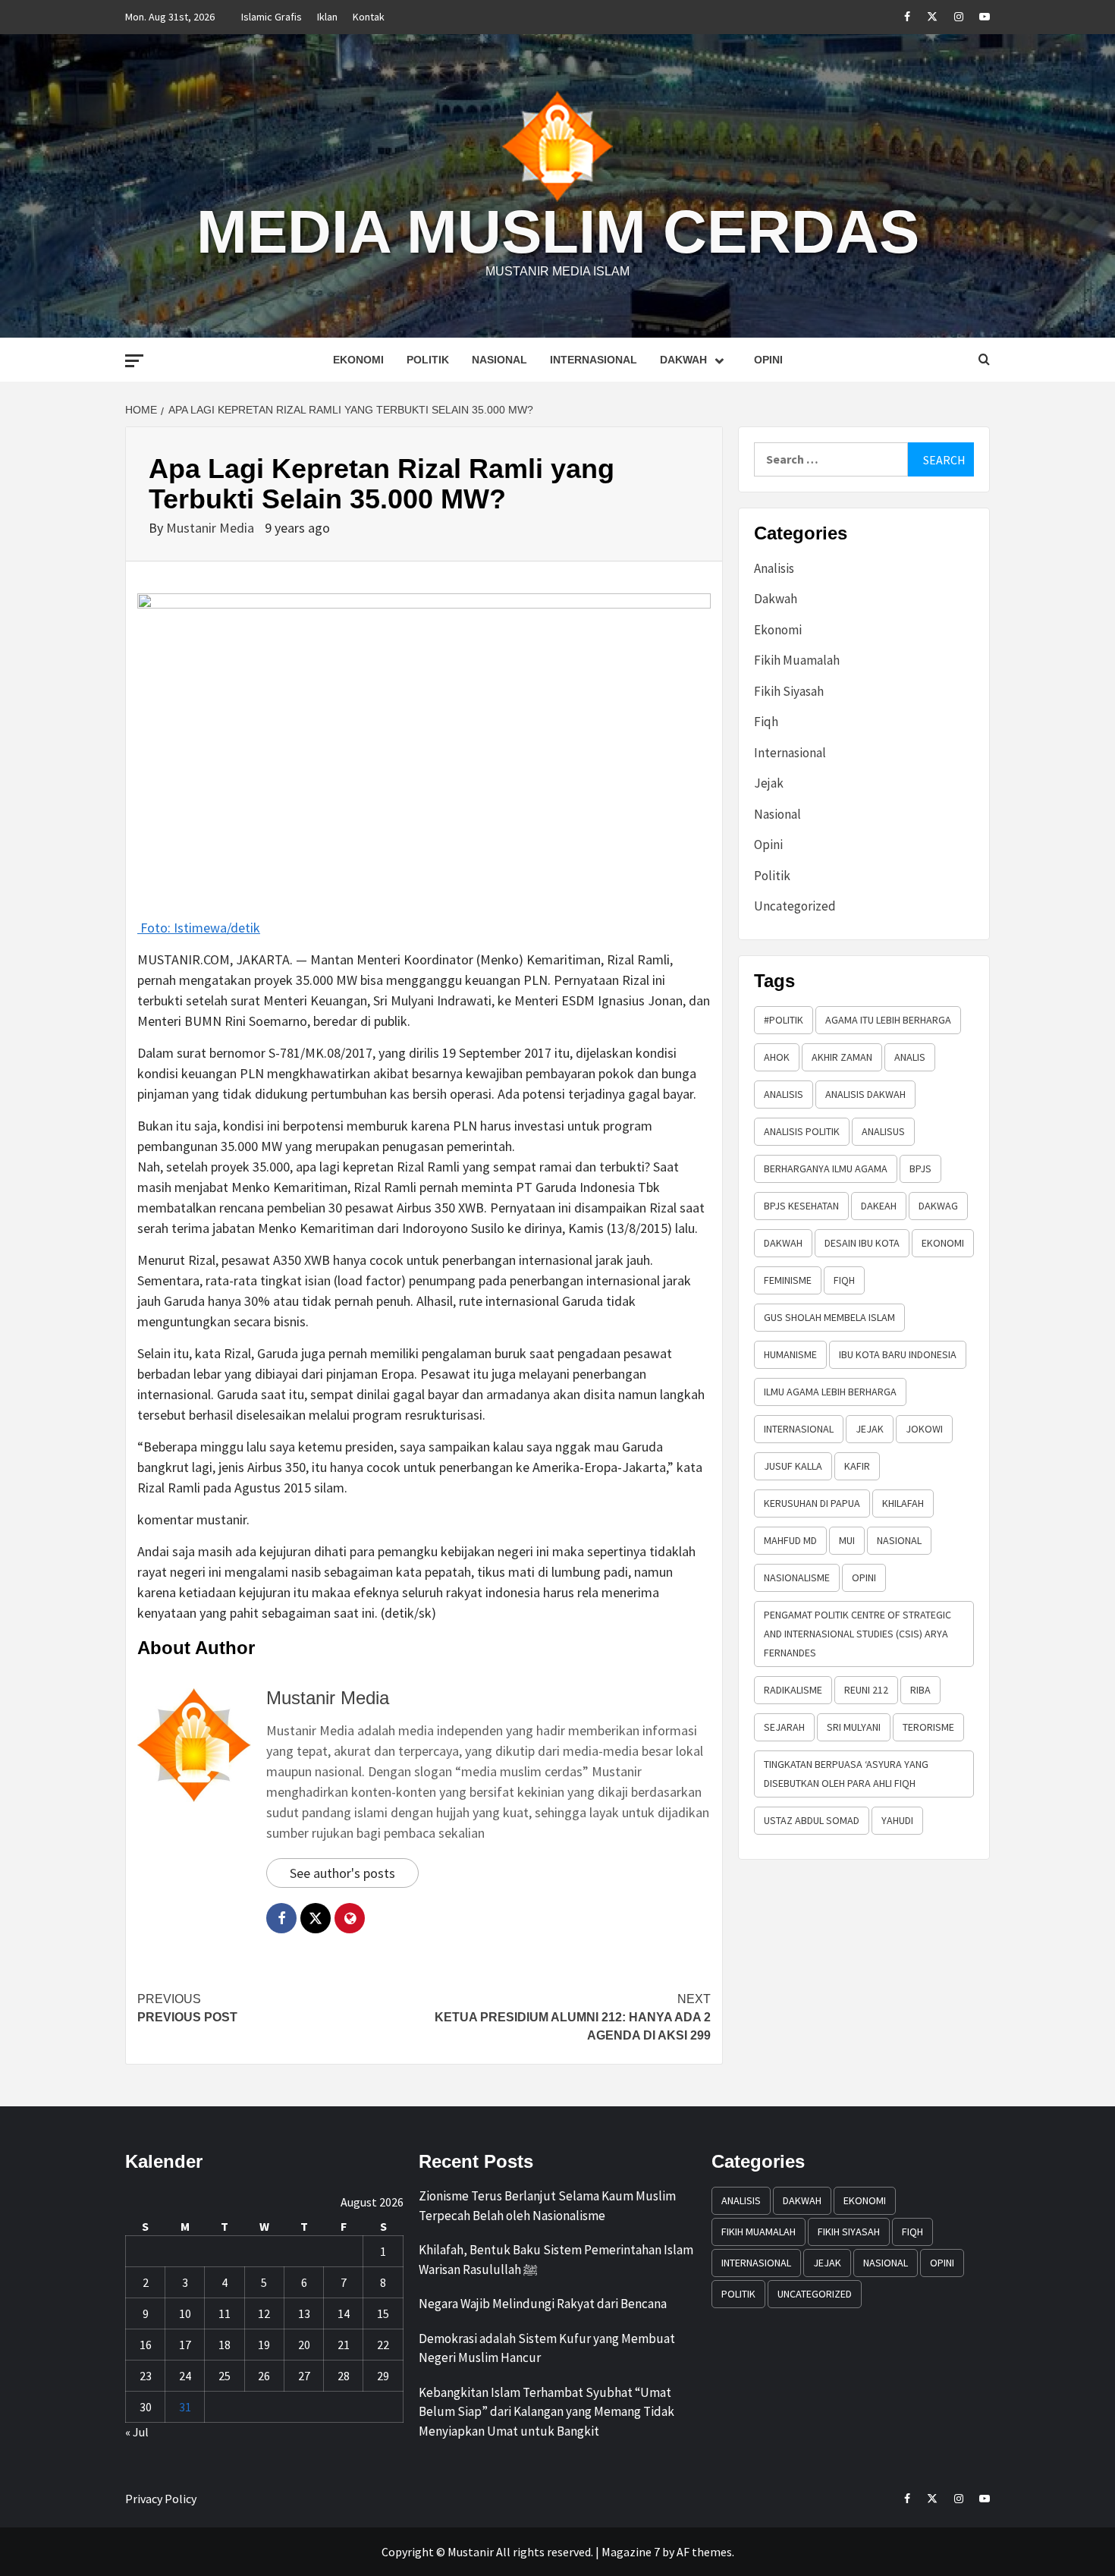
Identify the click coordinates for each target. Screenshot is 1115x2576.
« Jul (137, 2432)
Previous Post (187, 2008)
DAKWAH (783, 1243)
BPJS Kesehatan (801, 1206)
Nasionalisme (797, 1577)
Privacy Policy (161, 2499)
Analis (910, 1057)
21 (344, 2345)
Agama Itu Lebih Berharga (888, 1020)
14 (344, 2313)
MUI (847, 1540)
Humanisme (790, 1354)
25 (225, 2376)
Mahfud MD (790, 1540)
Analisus (883, 1131)
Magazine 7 (631, 2552)
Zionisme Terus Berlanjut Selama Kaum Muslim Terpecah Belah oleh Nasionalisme (547, 2206)
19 (264, 2345)
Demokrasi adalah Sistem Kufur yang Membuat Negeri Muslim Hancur (547, 2348)
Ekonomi (358, 360)
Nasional (499, 360)
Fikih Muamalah (797, 660)
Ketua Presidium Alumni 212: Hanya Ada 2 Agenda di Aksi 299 (573, 2017)
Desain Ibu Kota (862, 1243)
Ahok (777, 1057)
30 (146, 2407)
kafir (857, 1466)
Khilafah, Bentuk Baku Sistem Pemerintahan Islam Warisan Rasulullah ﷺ (556, 2260)
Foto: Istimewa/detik (199, 927)
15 (383, 2313)
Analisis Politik (802, 1131)
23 (146, 2376)
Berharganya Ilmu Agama (826, 1168)
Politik (428, 360)
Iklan (327, 17)
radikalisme (793, 1690)
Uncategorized (795, 906)
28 (344, 2376)
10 (185, 2313)
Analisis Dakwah (865, 1094)
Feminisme (788, 1280)
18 (225, 2345)
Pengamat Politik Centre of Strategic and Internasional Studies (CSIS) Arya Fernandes (857, 1634)
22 (383, 2345)
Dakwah (683, 360)
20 (304, 2345)
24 (185, 2376)
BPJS (920, 1168)
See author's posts (342, 1873)
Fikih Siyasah (789, 691)
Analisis (774, 568)
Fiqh (766, 722)
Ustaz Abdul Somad (812, 1820)
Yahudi (897, 1820)
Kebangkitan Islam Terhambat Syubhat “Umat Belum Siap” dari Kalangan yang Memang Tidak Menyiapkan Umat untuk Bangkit (547, 2412)
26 (264, 2376)
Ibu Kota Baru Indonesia (898, 1354)
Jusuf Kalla (793, 1466)
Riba (920, 1690)
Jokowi (924, 1429)
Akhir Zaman (842, 1057)
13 (304, 2313)
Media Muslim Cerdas (558, 232)
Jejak (769, 783)
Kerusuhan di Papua (812, 1503)
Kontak (369, 17)
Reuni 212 (866, 1690)
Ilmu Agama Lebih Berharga (830, 1392)
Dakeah (879, 1206)
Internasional (594, 360)
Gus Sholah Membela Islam (829, 1317)
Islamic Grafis (272, 17)
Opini (768, 360)
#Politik (784, 1020)
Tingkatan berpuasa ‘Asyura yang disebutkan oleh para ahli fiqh (846, 1774)
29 (383, 2376)
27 (304, 2376)
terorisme (928, 1727)
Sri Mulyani (854, 1727)
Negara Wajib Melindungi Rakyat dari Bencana (543, 2304)
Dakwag (938, 1206)
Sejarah (784, 1727)
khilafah (903, 1503)
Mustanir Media (212, 528)
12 (264, 2313)
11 (225, 2313)
